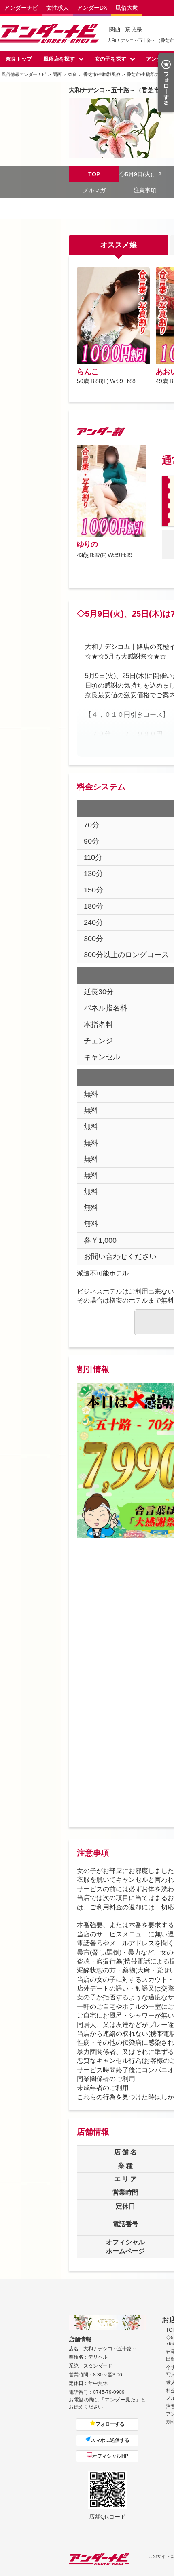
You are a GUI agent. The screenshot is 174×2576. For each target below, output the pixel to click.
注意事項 (145, 190)
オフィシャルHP (110, 2456)
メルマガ (94, 190)
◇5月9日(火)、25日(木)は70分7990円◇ (145, 174)
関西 (115, 29)
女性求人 (57, 8)
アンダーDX (92, 8)
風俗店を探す (59, 59)
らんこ (88, 372)
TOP (94, 174)
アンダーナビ (21, 8)
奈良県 (134, 29)
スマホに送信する (110, 2440)
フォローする (110, 2424)
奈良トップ (19, 59)
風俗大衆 (127, 8)
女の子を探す (110, 59)
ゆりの (87, 544)
